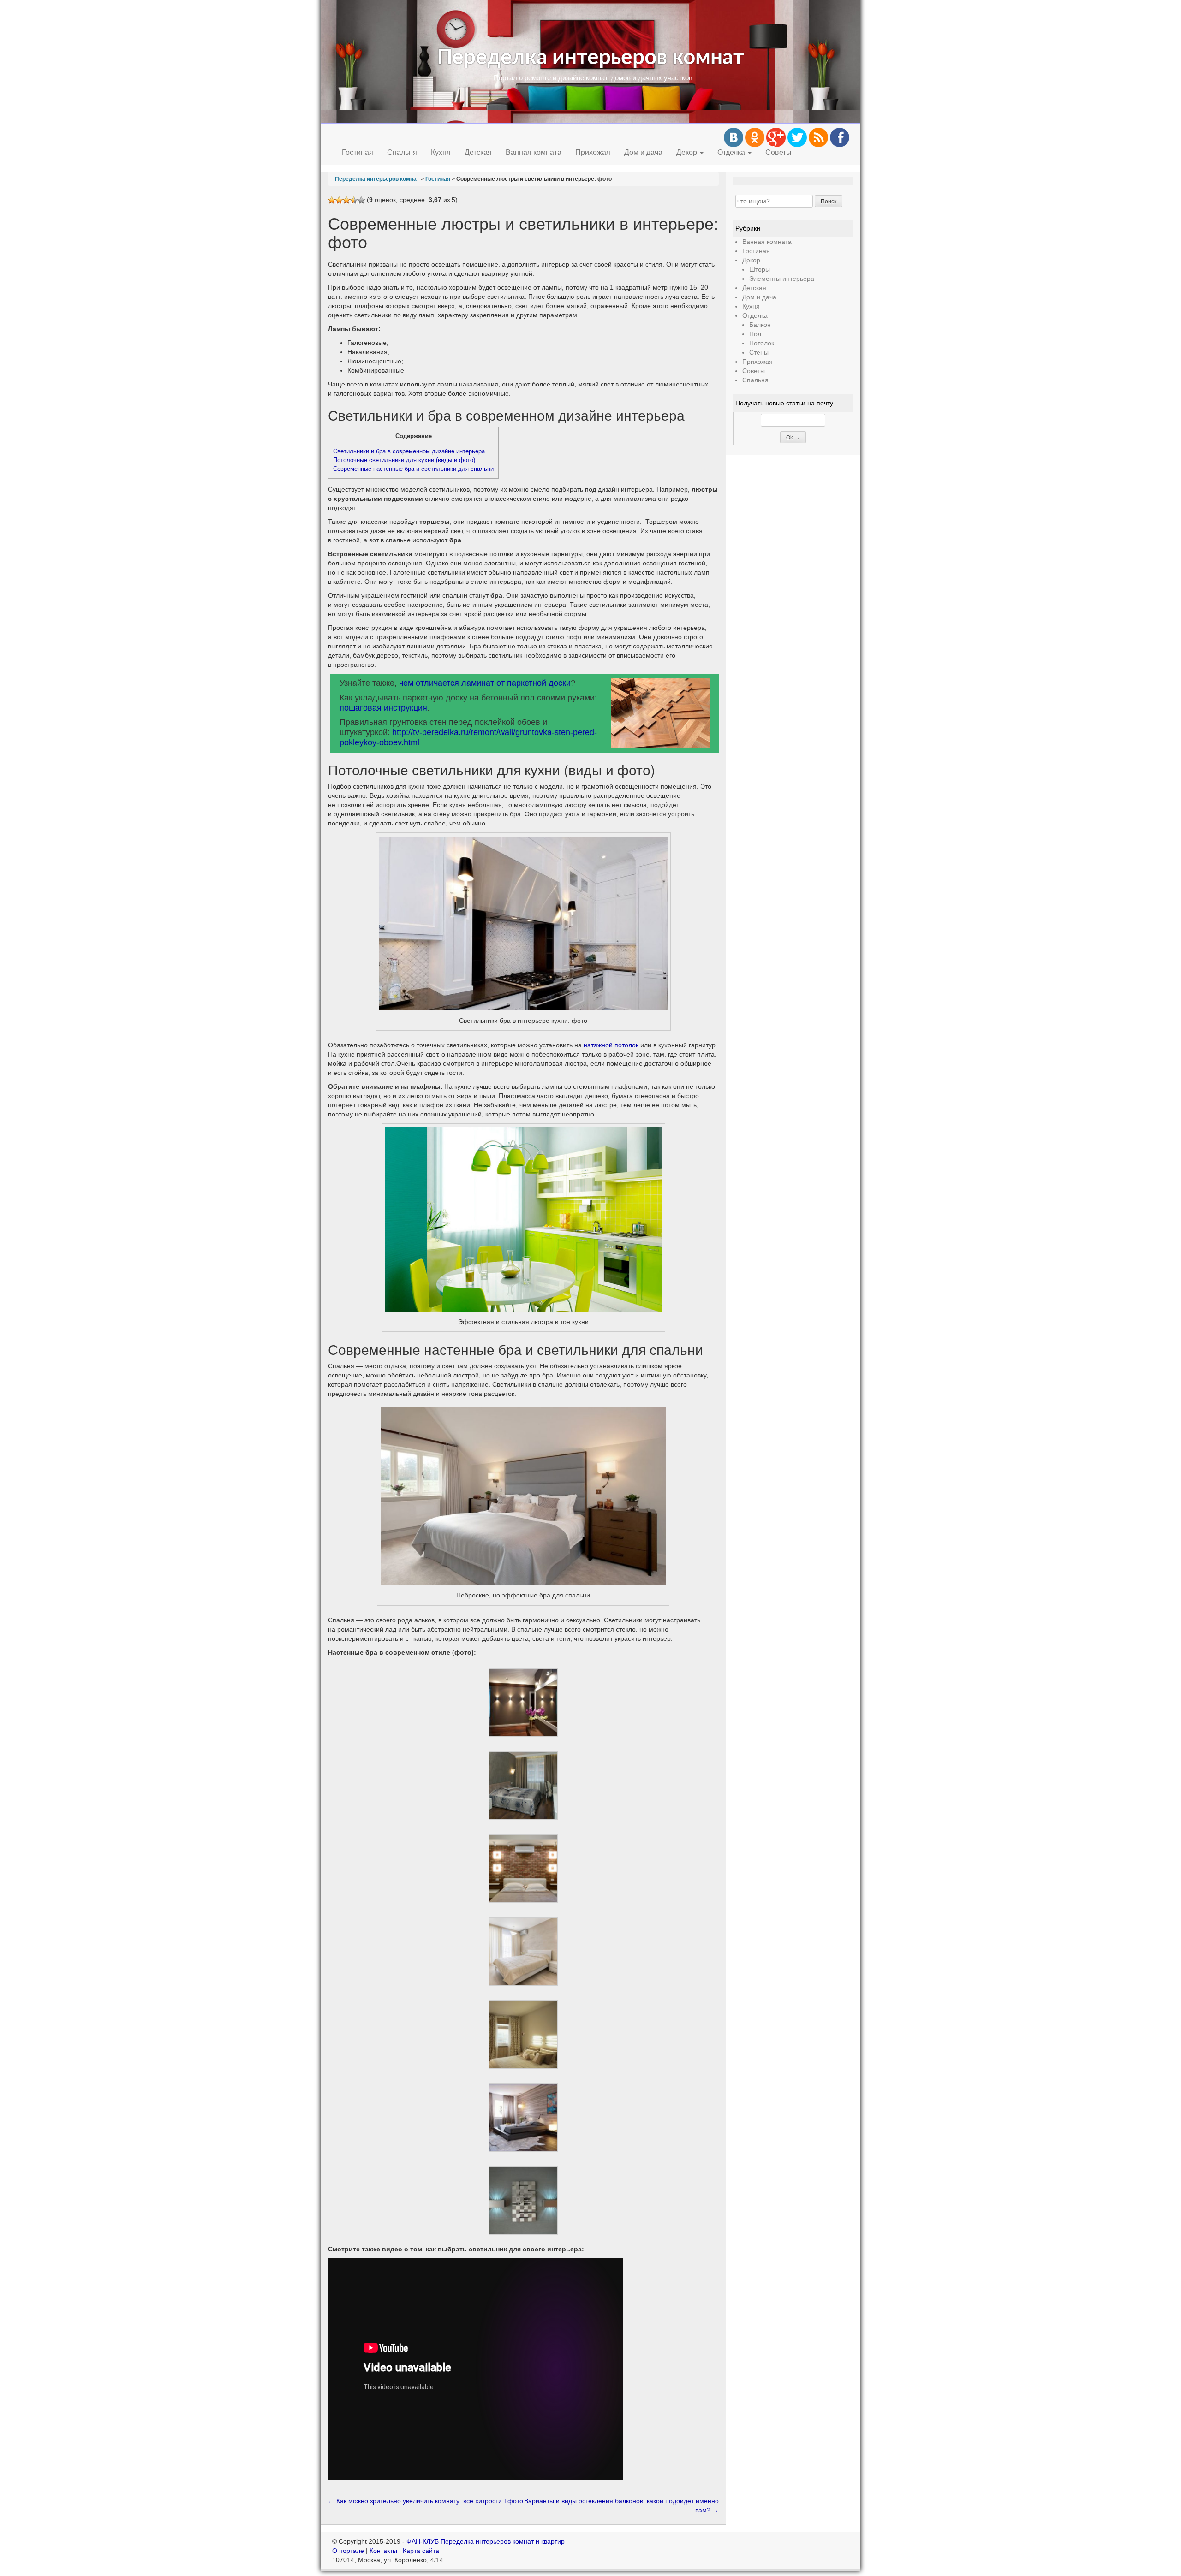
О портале (348, 2551)
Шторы (760, 269)
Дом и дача (643, 152)
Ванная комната (534, 152)
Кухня (441, 152)
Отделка (732, 152)
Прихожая (593, 152)
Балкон (760, 325)
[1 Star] (332, 200)
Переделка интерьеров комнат (590, 58)
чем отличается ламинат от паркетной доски (485, 683)
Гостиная (358, 152)
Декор (688, 152)
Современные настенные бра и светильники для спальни (413, 469)
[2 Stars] (339, 200)
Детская (478, 152)
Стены (759, 352)
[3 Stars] (346, 200)
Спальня (402, 152)
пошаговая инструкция (383, 708)
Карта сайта (421, 2551)
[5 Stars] (361, 200)
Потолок (762, 343)
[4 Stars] (354, 200)
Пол (755, 334)
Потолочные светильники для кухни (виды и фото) (404, 460)
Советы (778, 152)
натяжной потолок (611, 1045)
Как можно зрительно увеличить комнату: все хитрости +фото (426, 2501)
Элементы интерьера (782, 279)
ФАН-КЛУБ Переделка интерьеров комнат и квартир (486, 2541)
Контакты (383, 2551)
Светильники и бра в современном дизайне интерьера (409, 451)
